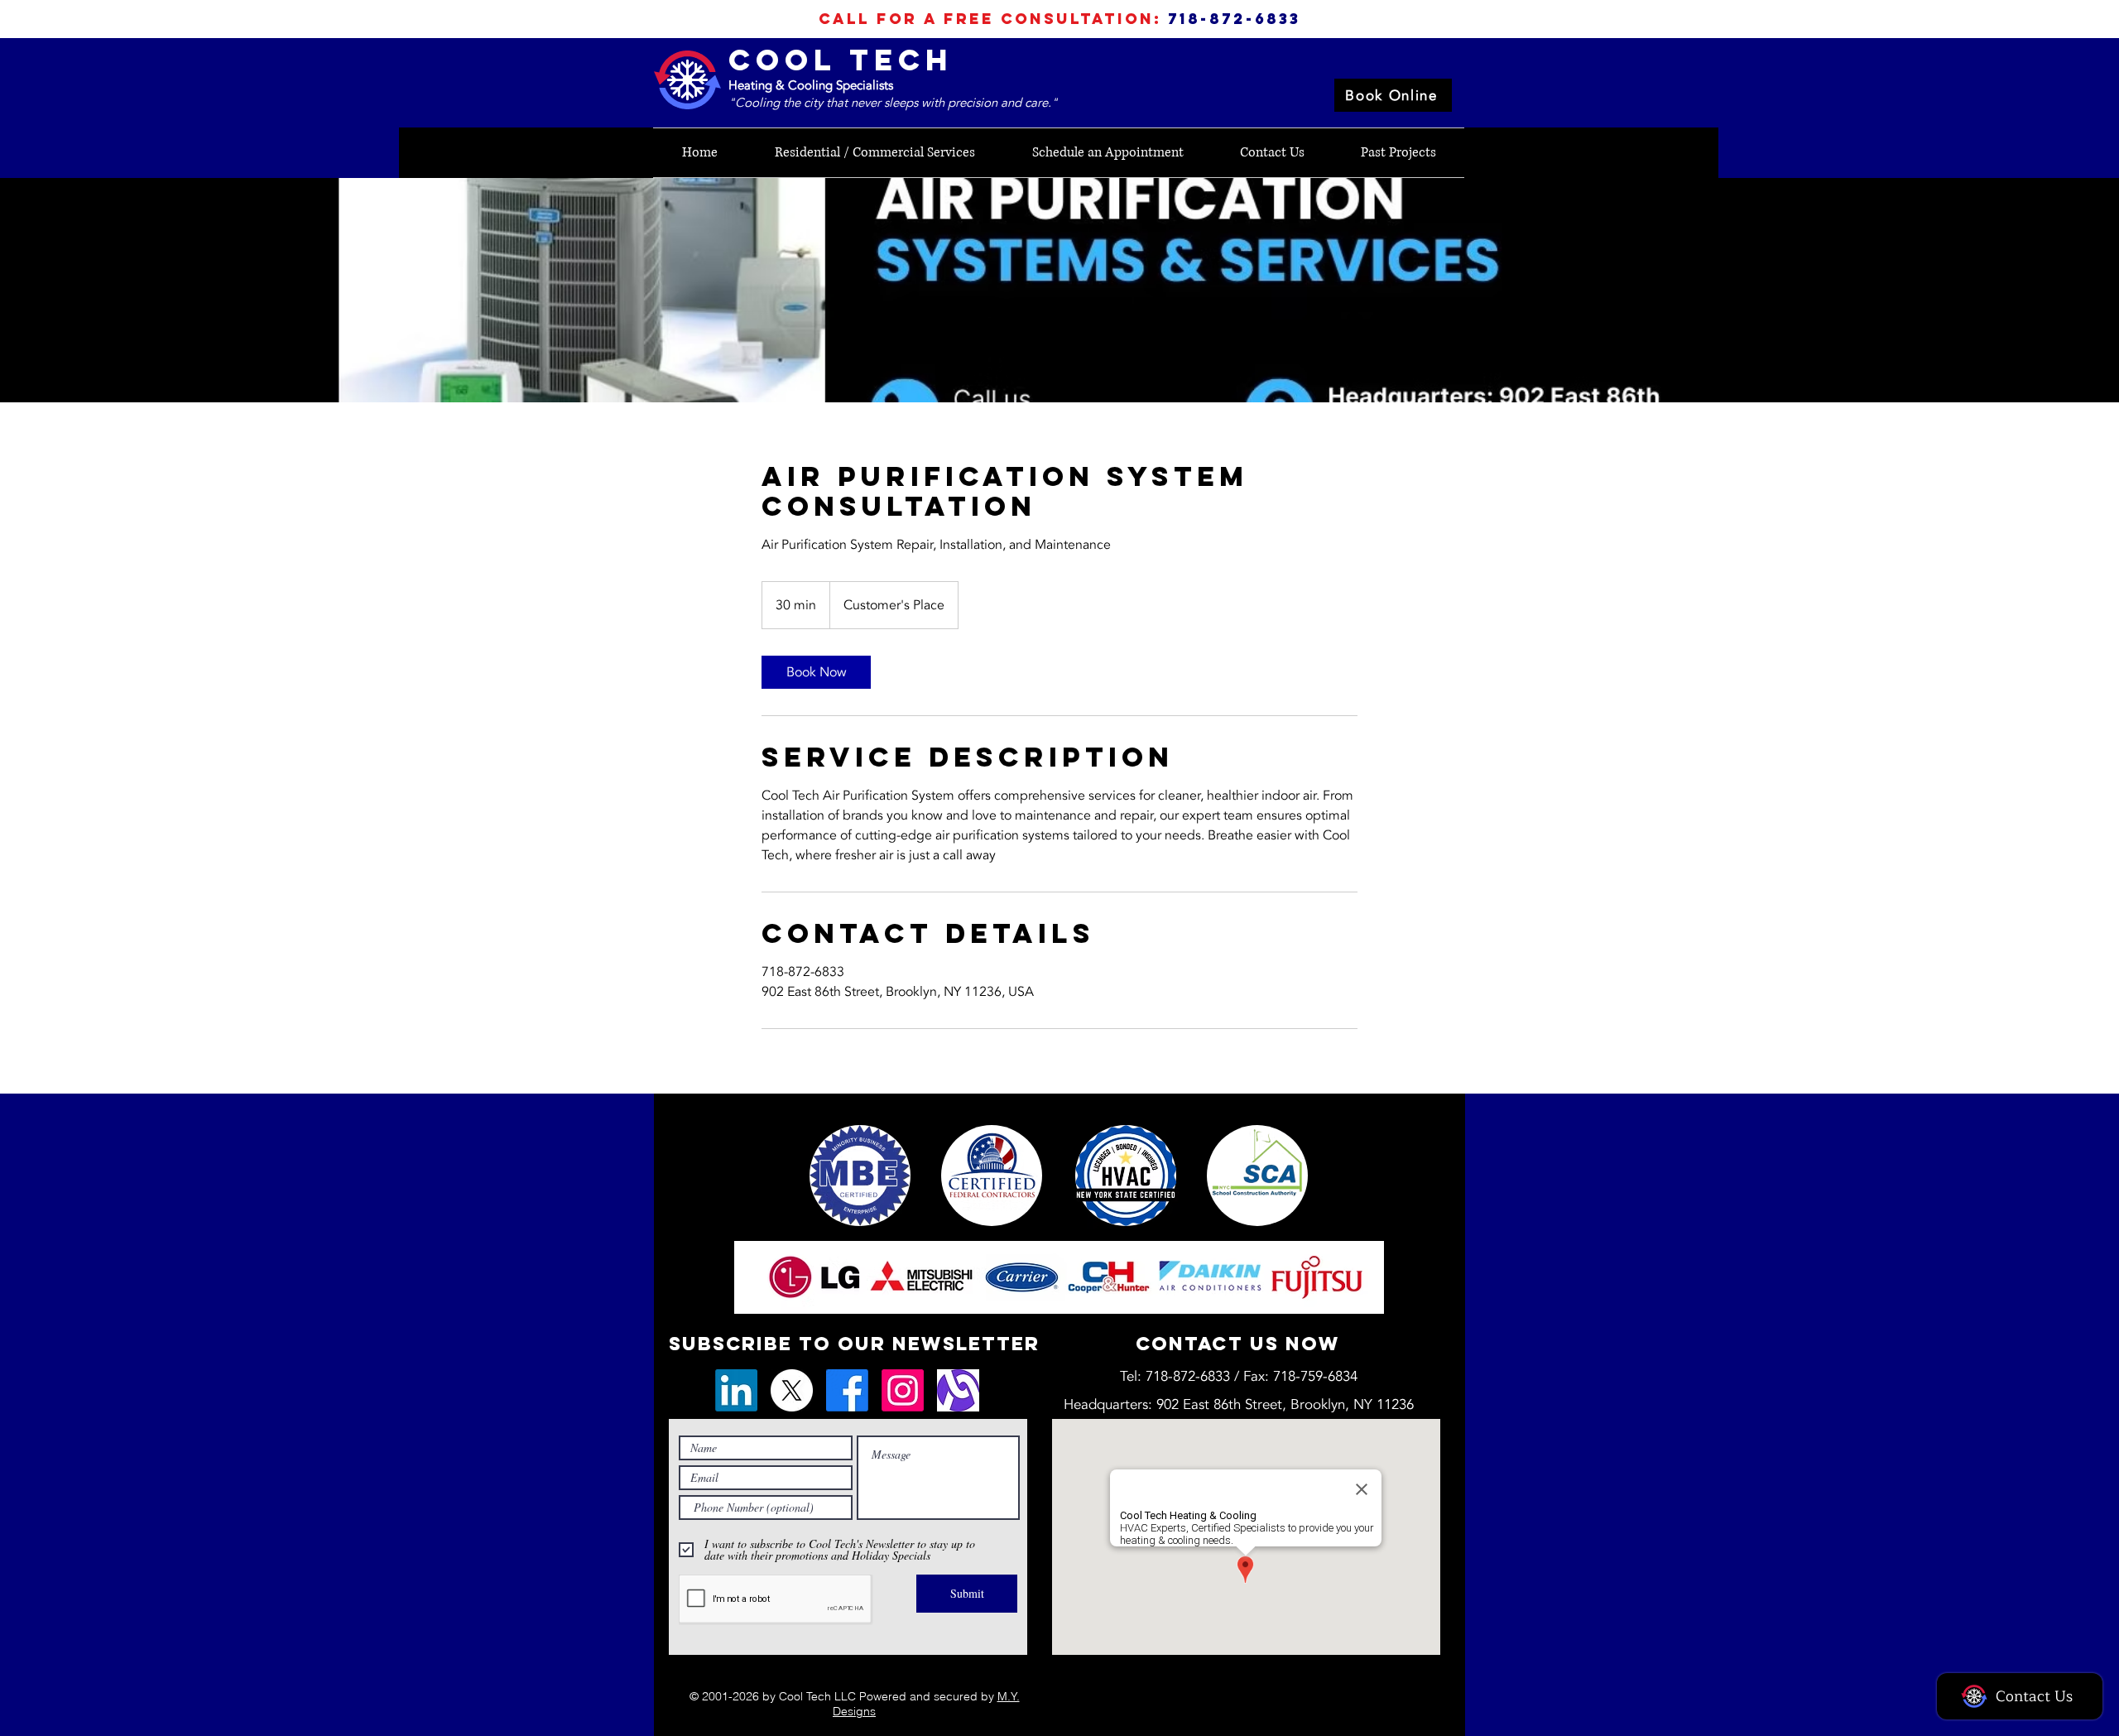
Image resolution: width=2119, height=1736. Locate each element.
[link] (816, 672)
